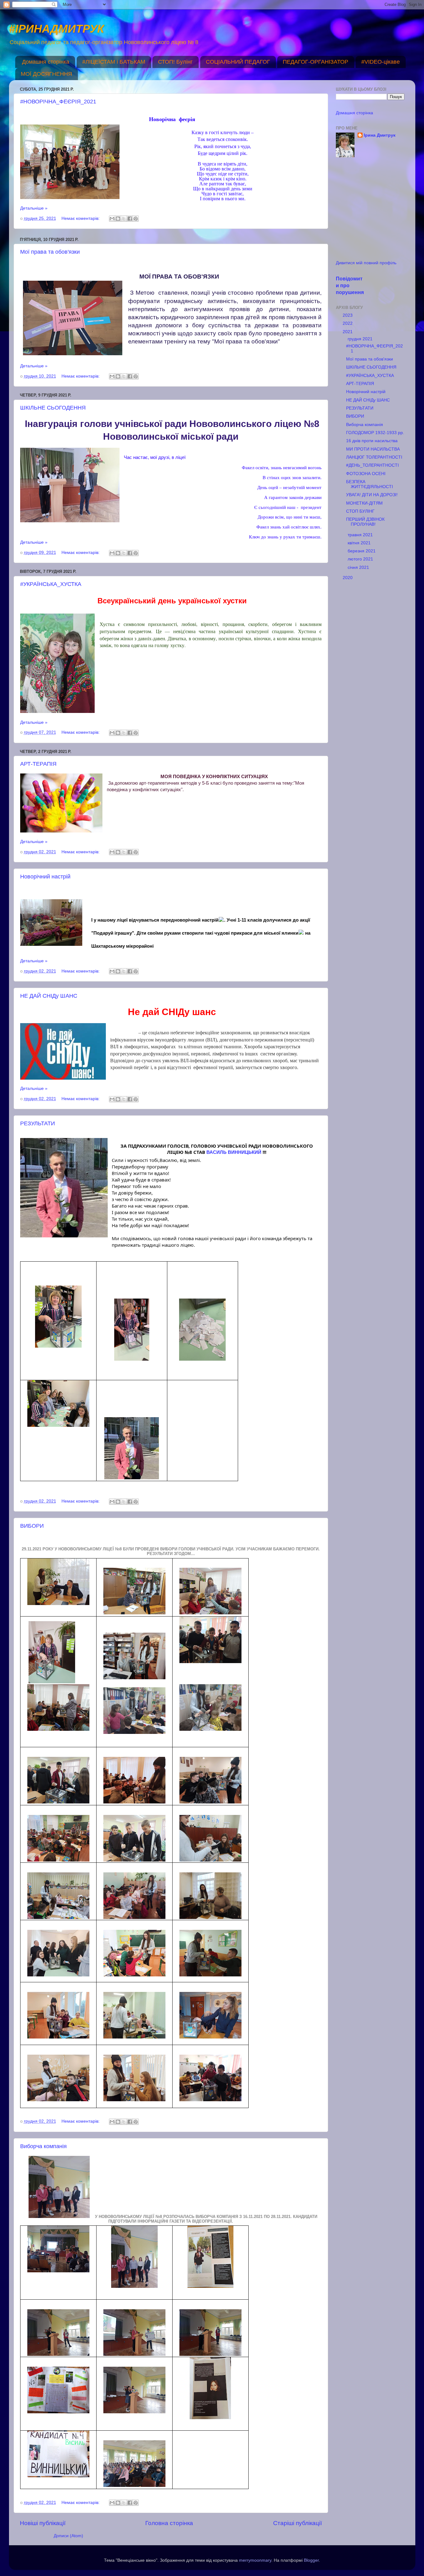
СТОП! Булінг (175, 62)
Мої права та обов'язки (50, 252)
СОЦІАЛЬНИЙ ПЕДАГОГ (238, 62)
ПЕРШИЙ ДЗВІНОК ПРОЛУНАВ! (365, 522)
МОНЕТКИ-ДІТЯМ (364, 503)
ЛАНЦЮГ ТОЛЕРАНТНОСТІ (374, 457)
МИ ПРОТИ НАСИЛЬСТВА (373, 449)
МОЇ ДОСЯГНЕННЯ (46, 74)
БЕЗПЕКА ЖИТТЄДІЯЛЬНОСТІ (370, 484)
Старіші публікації (298, 2523)
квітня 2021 (360, 543)
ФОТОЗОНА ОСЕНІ (366, 474)
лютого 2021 (361, 559)
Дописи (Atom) (68, 2536)
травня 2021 (361, 535)
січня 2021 (359, 567)
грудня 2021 (361, 339)
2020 (348, 578)
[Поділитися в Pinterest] (136, 219)
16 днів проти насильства (372, 441)
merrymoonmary (255, 2560)
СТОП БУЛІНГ (360, 511)
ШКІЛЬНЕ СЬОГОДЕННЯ (53, 408)
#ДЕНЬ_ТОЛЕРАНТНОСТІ (372, 465)
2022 (348, 323)
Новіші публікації (43, 2523)
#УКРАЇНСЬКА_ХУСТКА (51, 584)
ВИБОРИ (32, 1526)
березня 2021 (362, 551)
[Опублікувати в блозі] (118, 219)
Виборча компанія (43, 2146)
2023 (348, 315)
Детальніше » (34, 208)
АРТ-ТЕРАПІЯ (38, 764)
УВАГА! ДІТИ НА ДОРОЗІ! (372, 495)
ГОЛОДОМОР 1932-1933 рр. (375, 433)
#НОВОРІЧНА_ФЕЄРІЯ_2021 (58, 102)
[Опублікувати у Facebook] (130, 219)
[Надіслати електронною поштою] (112, 219)
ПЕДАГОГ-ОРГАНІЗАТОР (316, 62)
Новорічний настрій (45, 877)
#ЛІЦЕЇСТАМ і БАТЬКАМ (114, 62)
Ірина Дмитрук (380, 135)
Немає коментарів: (81, 218)
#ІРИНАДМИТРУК (56, 29)
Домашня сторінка (46, 62)
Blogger (311, 2560)
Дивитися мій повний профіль (366, 263)
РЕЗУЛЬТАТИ (38, 1123)
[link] (234, 1152)
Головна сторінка (169, 2523)
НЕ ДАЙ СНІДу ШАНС (49, 996)
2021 (348, 332)
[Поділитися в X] (124, 219)
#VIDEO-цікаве (381, 62)
